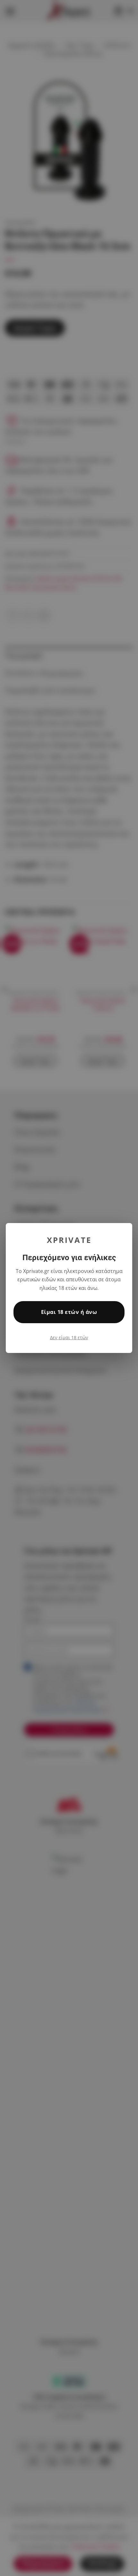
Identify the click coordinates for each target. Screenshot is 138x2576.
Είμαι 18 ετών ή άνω (69, 1312)
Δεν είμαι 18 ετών (69, 1337)
